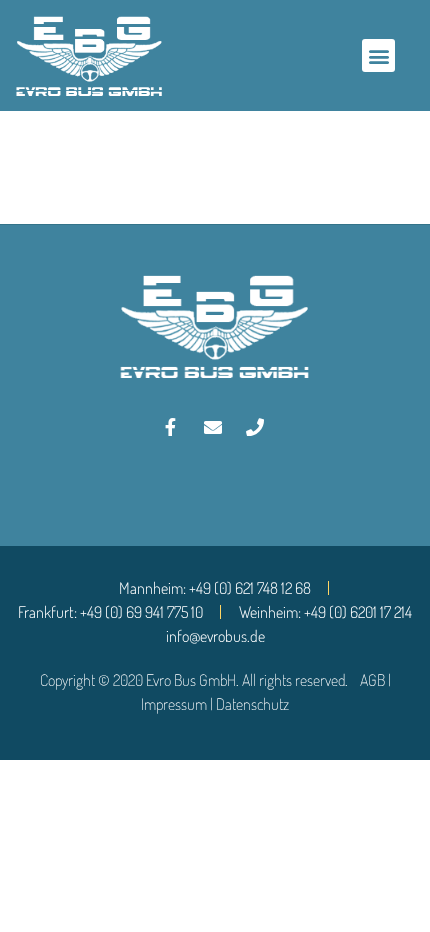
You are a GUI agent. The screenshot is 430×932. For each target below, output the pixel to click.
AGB (372, 680)
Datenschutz (252, 704)
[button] (378, 55)
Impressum (174, 704)
